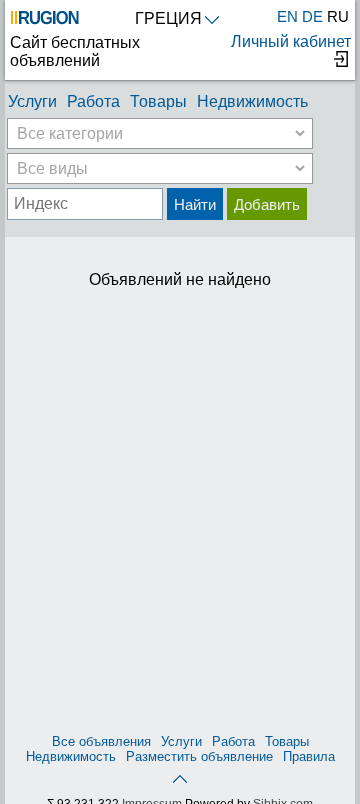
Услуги (32, 101)
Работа (93, 101)
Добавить (267, 204)
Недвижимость (252, 101)
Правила (309, 756)
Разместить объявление (199, 756)
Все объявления (101, 741)
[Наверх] (180, 777)
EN (287, 16)
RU (338, 16)
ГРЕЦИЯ (168, 18)
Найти (195, 204)
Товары (158, 101)
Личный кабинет (291, 41)
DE (312, 16)
